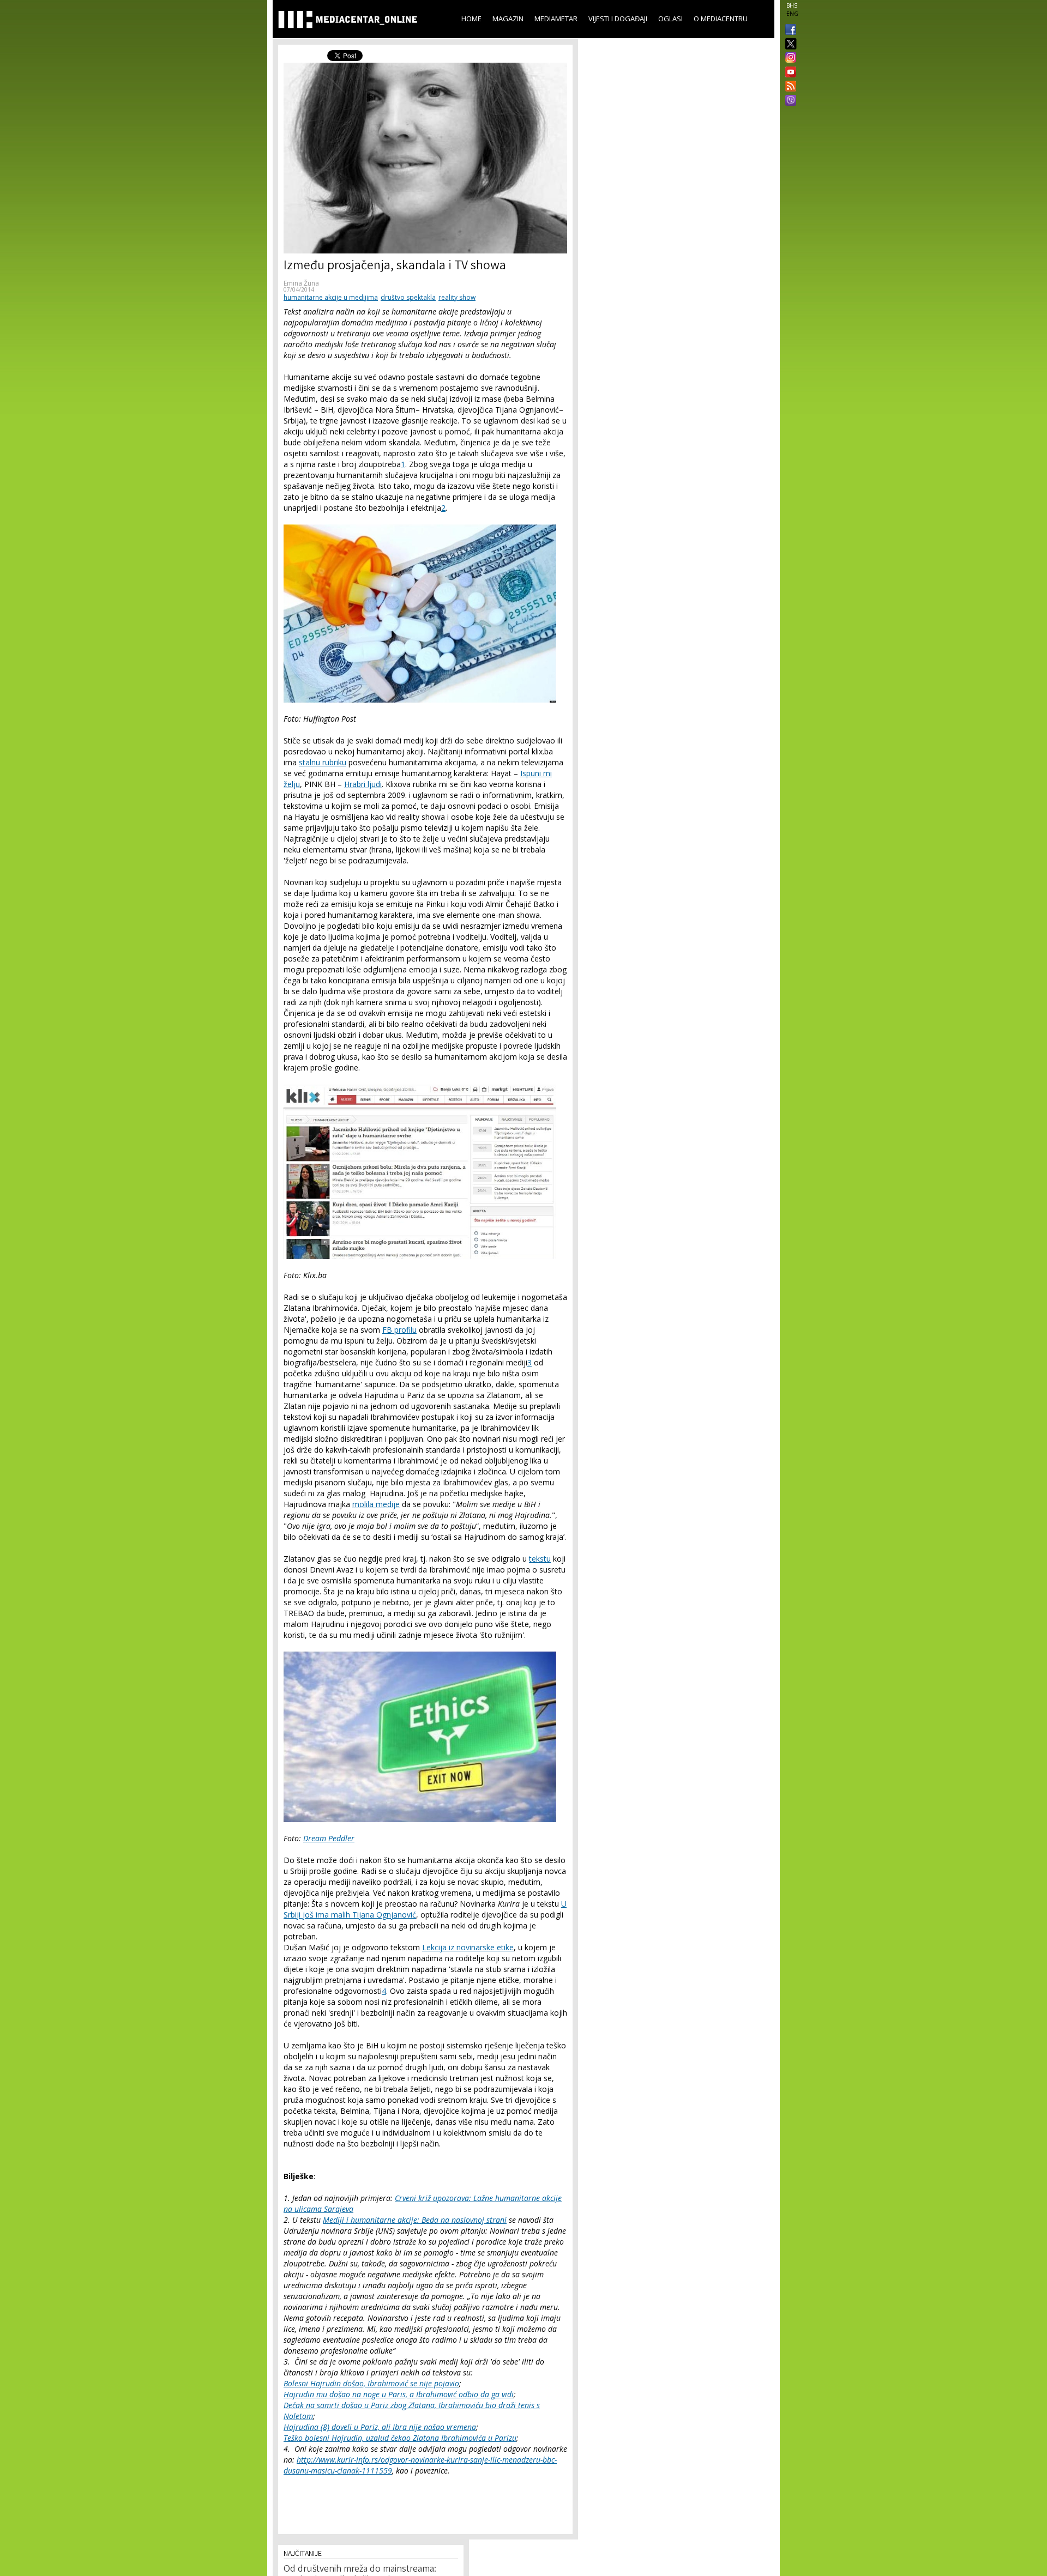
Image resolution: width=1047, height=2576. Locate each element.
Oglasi (670, 19)
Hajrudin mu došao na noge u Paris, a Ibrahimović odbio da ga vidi (399, 2394)
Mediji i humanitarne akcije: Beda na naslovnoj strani (415, 2220)
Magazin (508, 19)
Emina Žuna (301, 283)
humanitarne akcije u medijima (331, 297)
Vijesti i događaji (618, 19)
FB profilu (399, 1330)
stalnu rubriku (323, 762)
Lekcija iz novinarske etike (468, 1947)
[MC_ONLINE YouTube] (789, 72)
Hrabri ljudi (363, 784)
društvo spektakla (408, 297)
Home (471, 19)
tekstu (540, 1559)
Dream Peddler (329, 1838)
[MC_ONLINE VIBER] (789, 101)
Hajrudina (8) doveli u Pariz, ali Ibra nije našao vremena (380, 2427)
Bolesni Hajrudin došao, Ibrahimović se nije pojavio (371, 2383)
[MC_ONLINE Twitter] (789, 44)
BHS (792, 5)
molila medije (376, 1504)
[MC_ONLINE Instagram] (789, 58)
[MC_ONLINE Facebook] (789, 31)
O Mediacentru (721, 19)
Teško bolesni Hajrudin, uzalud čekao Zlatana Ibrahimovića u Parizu (400, 2438)
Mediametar (556, 19)
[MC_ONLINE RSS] (789, 87)
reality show (457, 297)
